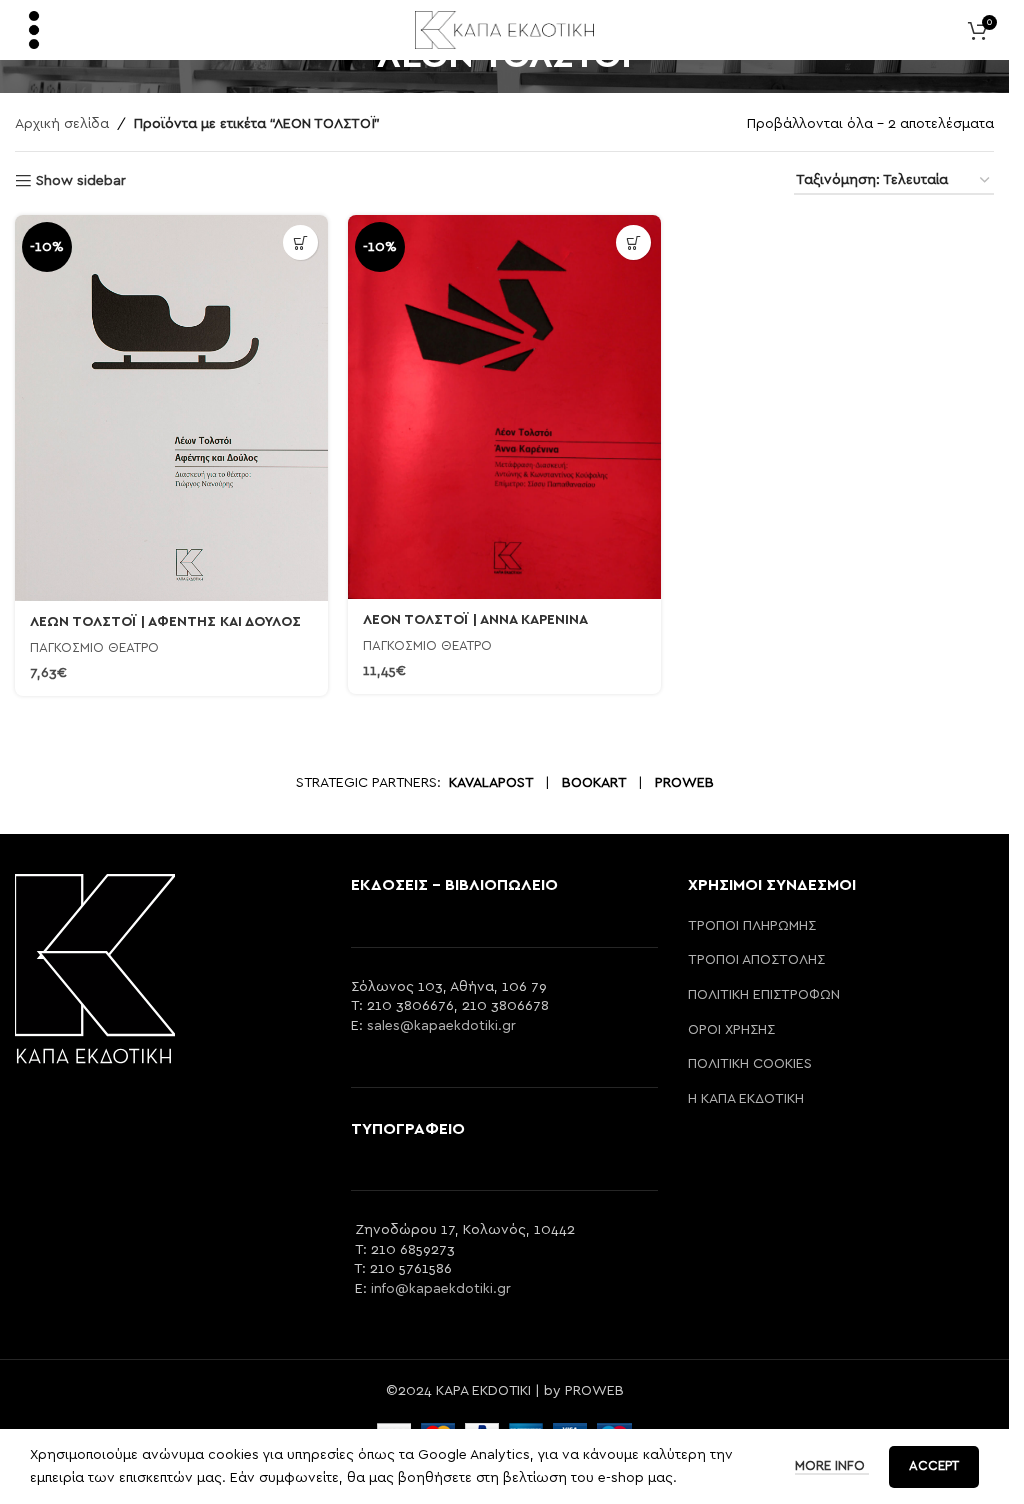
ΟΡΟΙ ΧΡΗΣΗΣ (731, 1030)
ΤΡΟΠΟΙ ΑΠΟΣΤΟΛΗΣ (756, 960)
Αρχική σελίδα (62, 124)
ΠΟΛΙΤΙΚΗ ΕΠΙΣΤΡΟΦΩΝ (764, 995)
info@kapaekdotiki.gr (441, 1289)
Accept (934, 1466)
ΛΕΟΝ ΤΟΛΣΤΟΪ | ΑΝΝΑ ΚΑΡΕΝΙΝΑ (475, 620)
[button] (300, 242)
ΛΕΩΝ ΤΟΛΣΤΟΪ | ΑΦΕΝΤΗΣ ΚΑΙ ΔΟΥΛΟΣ (165, 622)
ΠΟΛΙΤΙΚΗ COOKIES (750, 1064)
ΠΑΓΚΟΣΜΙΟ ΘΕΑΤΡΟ (94, 648)
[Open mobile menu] (34, 30)
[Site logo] (504, 29)
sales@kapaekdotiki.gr (441, 1026)
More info (832, 1466)
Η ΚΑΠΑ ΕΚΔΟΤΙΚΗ (746, 1099)
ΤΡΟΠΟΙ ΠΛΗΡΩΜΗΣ (752, 926)
